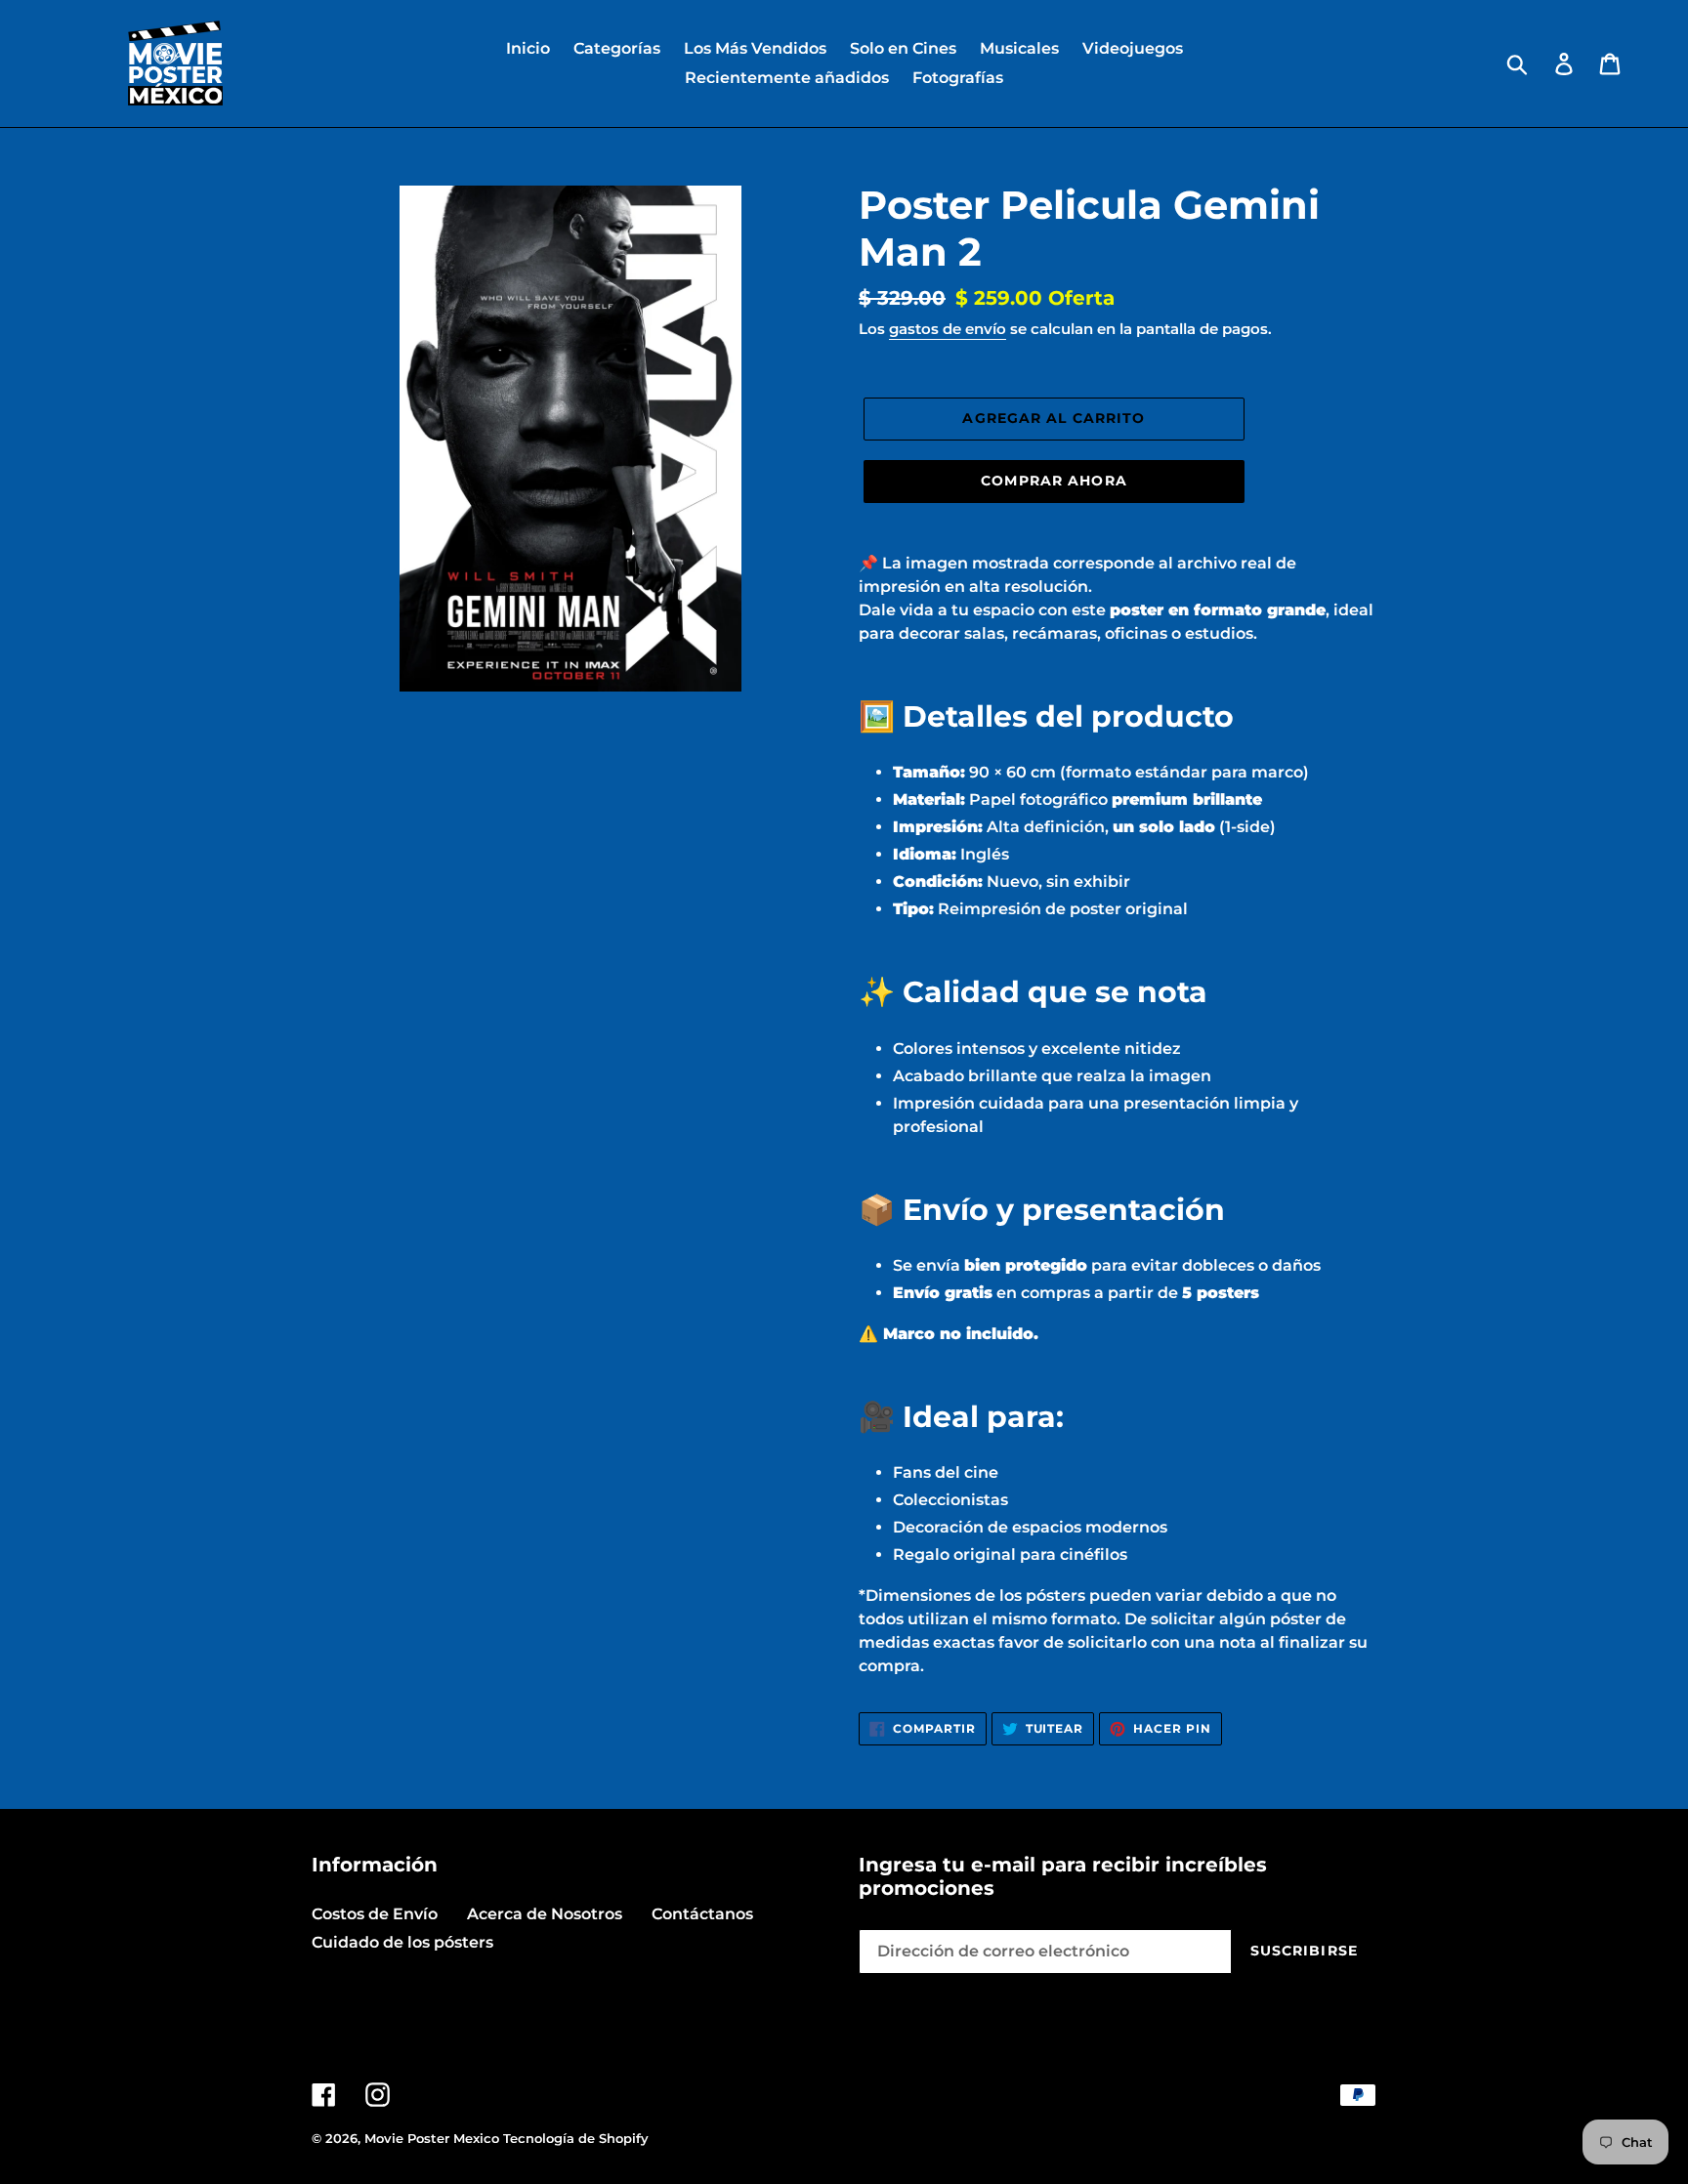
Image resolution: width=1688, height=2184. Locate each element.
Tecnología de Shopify (576, 2138)
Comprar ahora (1054, 481)
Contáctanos (702, 1914)
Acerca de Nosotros (545, 1914)
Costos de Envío (375, 1914)
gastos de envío (948, 329)
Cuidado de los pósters (402, 1942)
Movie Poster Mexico (432, 2138)
